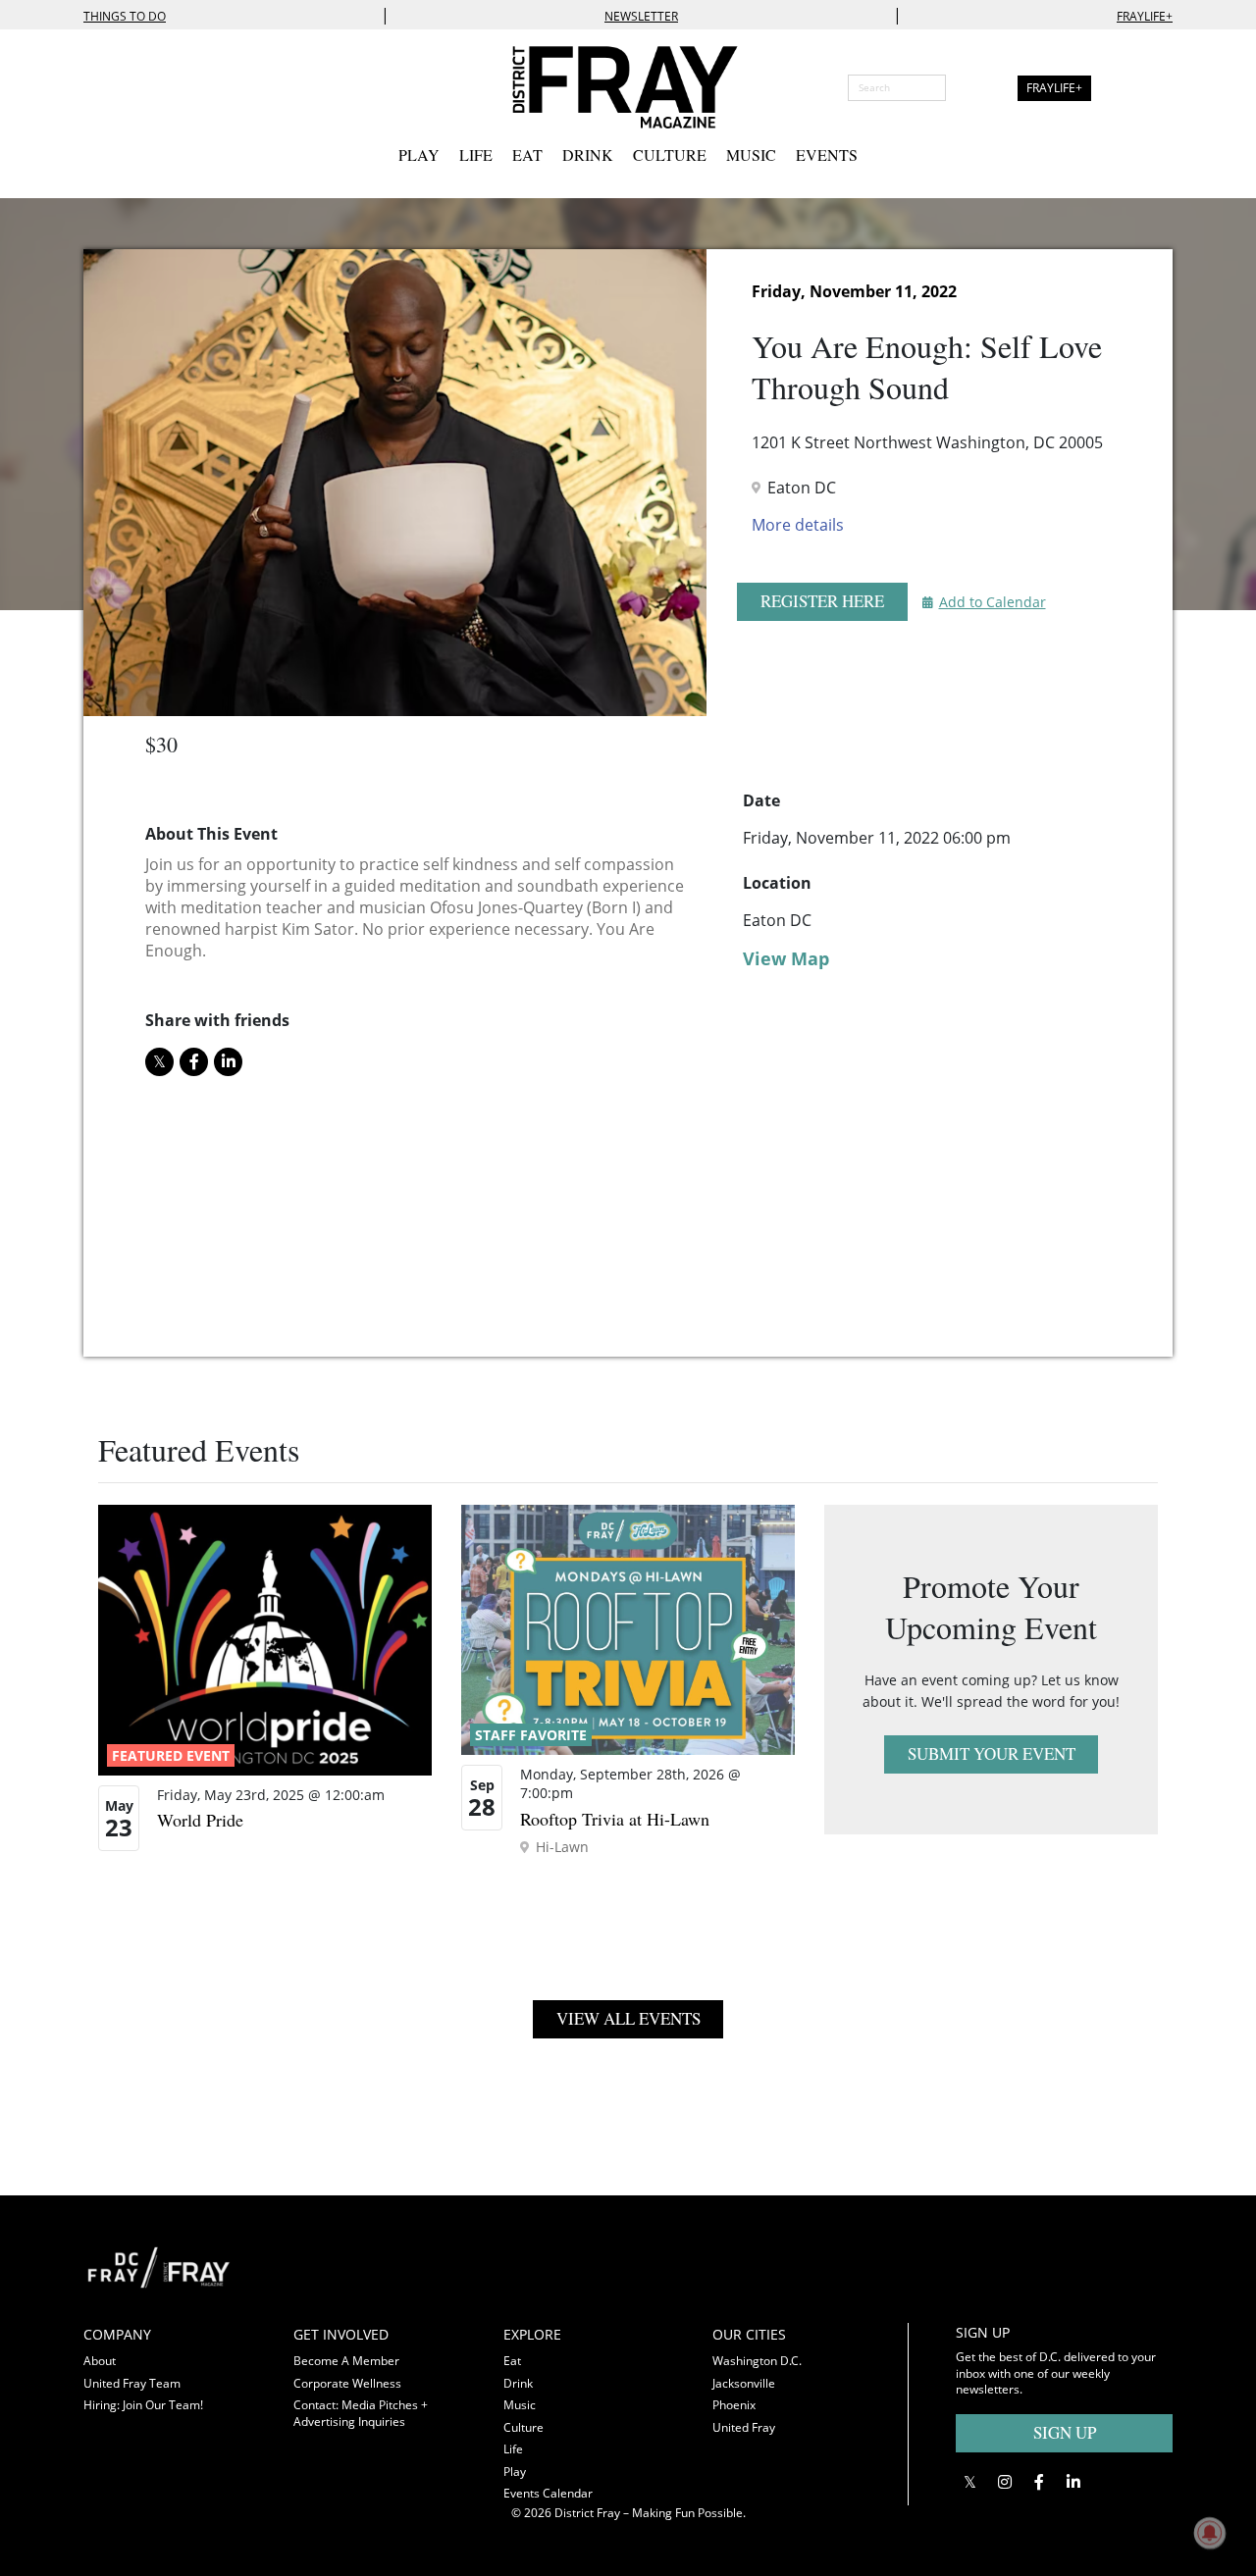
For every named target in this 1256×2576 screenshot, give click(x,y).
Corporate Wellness (347, 2383)
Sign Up (1065, 2432)
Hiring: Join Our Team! (143, 2405)
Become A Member (346, 2361)
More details (798, 525)
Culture (670, 155)
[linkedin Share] (228, 1062)
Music (751, 155)
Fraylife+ (1145, 16)
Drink (588, 155)
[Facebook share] (194, 1062)
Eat (527, 155)
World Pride (200, 1820)
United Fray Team (132, 2383)
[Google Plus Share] (1004, 2482)
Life (476, 155)
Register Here (822, 601)
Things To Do (125, 16)
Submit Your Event (992, 1753)
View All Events (628, 2018)
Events (827, 155)
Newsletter (641, 16)
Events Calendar (548, 2493)
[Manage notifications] (1210, 2533)
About (100, 2361)
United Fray (744, 2427)
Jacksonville (744, 2383)
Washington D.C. (757, 2361)
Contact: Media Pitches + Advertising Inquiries (361, 2413)
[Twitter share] (159, 1062)
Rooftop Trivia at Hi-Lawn (615, 1819)
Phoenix (734, 2405)
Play (419, 155)
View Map (786, 958)
